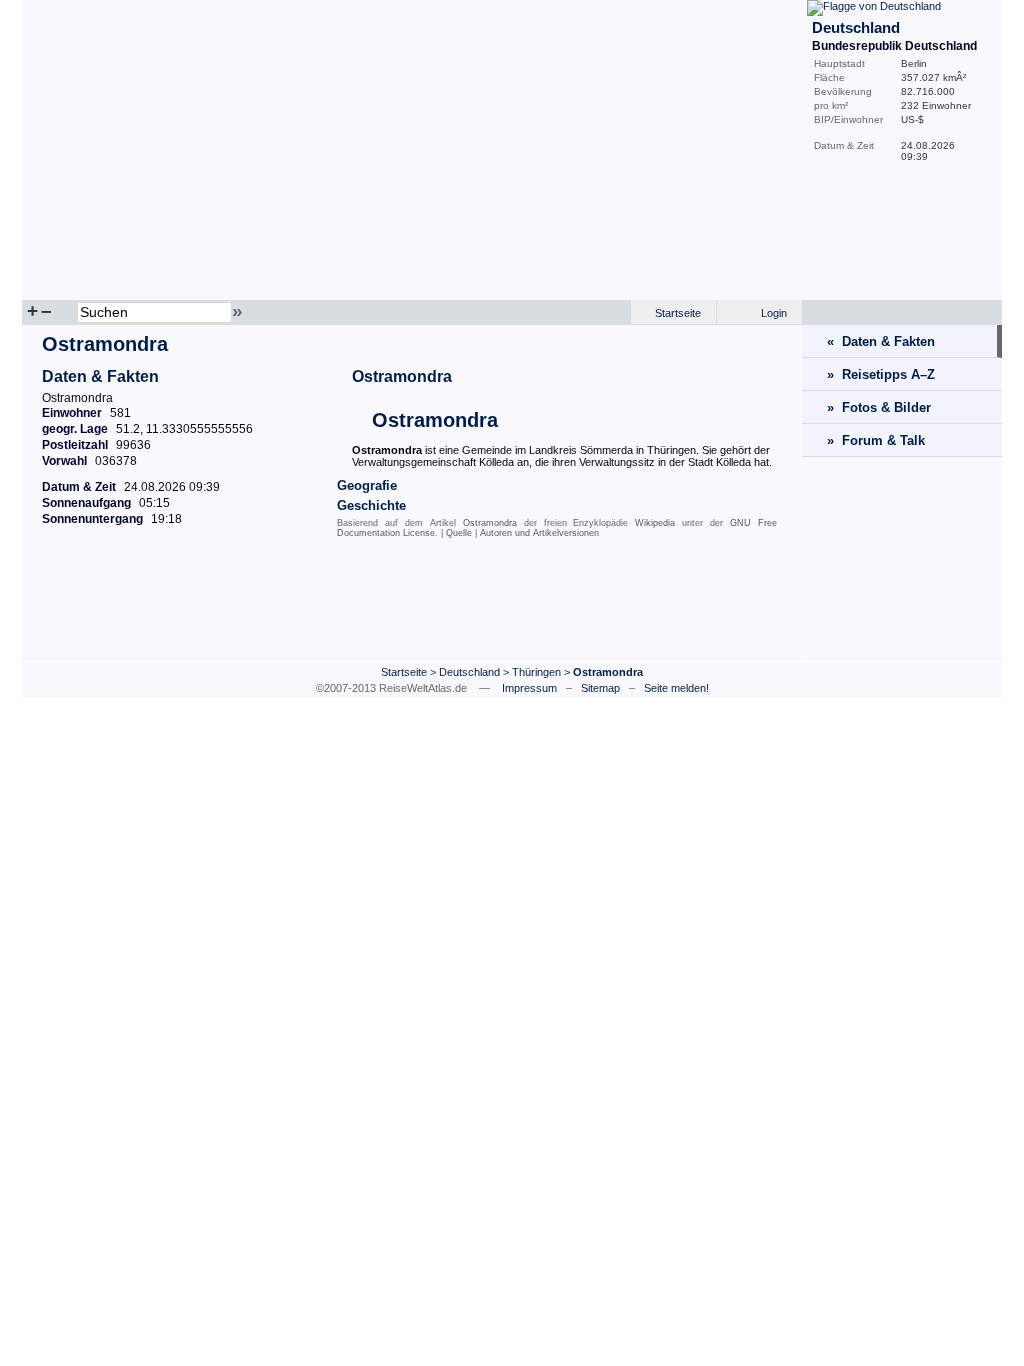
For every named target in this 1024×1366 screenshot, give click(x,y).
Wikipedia (655, 523)
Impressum (529, 688)
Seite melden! (676, 688)
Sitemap (600, 688)
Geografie (367, 485)
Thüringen (536, 672)
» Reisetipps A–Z (881, 374)
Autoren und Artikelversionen (539, 533)
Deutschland (469, 672)
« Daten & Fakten (881, 341)
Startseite (678, 313)
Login (774, 313)
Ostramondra (402, 376)
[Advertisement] (412, 605)
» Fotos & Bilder (879, 407)
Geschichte (371, 505)
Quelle (459, 533)
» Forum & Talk (876, 440)
